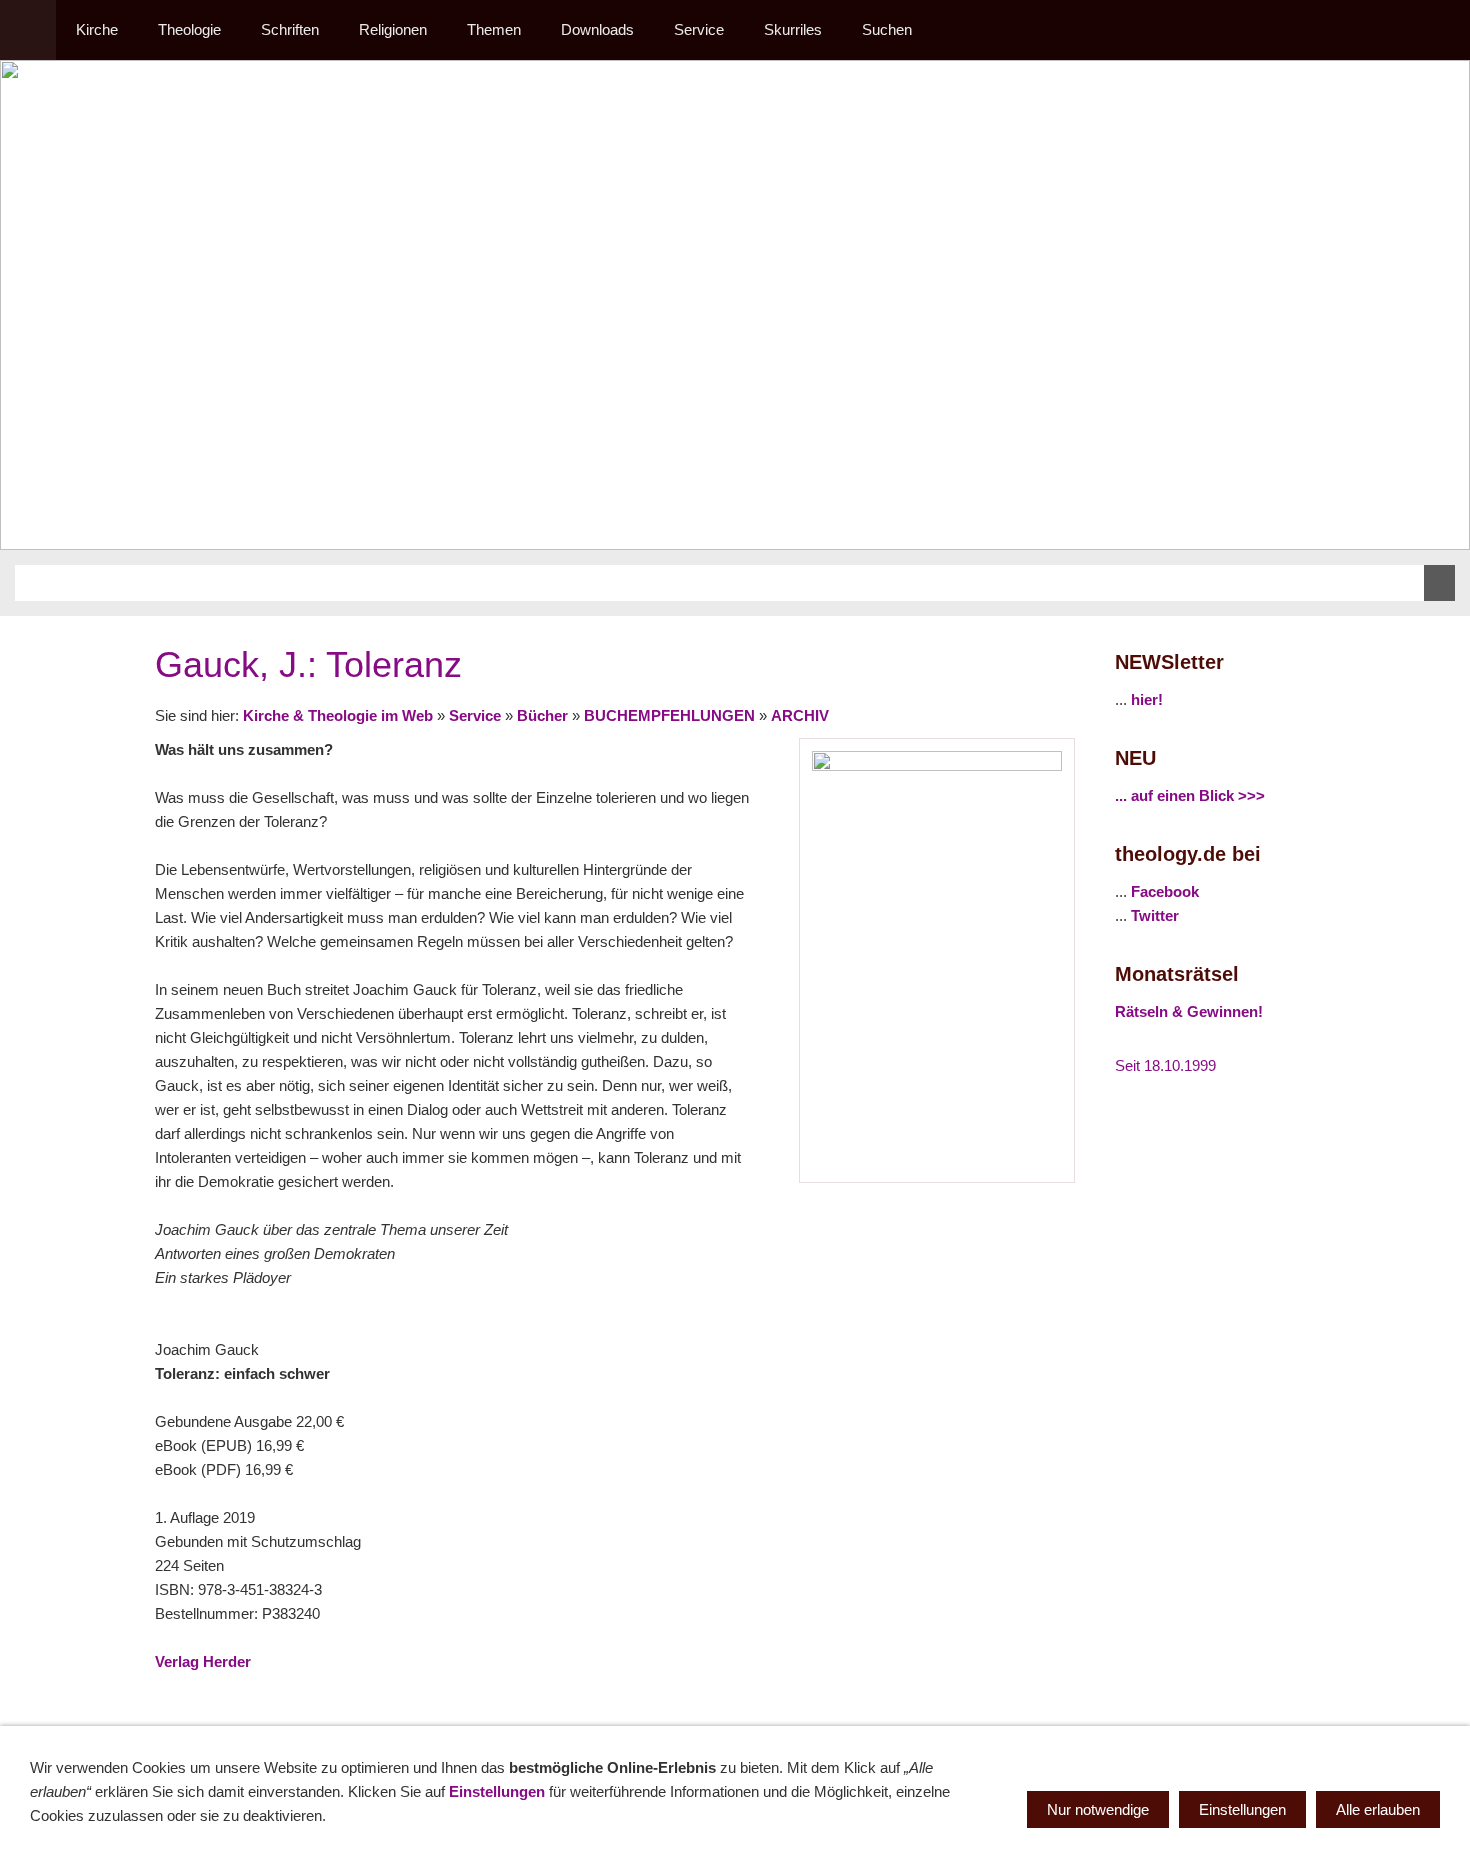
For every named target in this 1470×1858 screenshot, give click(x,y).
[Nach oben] (1063, 1706)
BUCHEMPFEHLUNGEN (669, 715)
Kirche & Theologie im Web (338, 715)
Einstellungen (497, 1791)
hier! (1147, 699)
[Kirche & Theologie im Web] (28, 30)
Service (475, 715)
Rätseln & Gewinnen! (1189, 1011)
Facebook (1165, 891)
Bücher (542, 715)
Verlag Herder (203, 1661)
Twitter (1155, 915)
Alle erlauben (1378, 1809)
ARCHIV (800, 715)
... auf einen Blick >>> (1190, 795)
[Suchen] (1442, 30)
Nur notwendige (1098, 1809)
